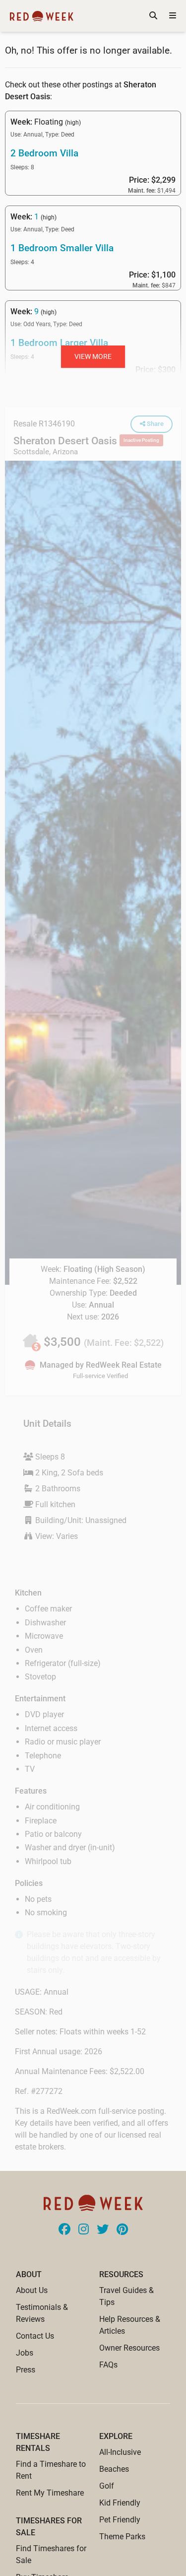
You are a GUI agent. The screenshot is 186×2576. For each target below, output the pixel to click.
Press (26, 2370)
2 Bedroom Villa (44, 153)
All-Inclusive (120, 2452)
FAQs (108, 2365)
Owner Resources (129, 2348)
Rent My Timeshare (50, 2493)
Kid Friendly (120, 2503)
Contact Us (35, 2336)
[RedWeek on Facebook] (64, 2230)
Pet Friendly (120, 2520)
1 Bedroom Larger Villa (59, 343)
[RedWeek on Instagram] (84, 2230)
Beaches (114, 2469)
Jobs (25, 2353)
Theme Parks (122, 2537)
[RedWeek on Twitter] (103, 2230)
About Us (32, 2290)
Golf (107, 2486)
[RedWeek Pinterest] (122, 2230)
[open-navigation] (173, 16)
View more (93, 356)
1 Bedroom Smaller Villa (62, 248)
